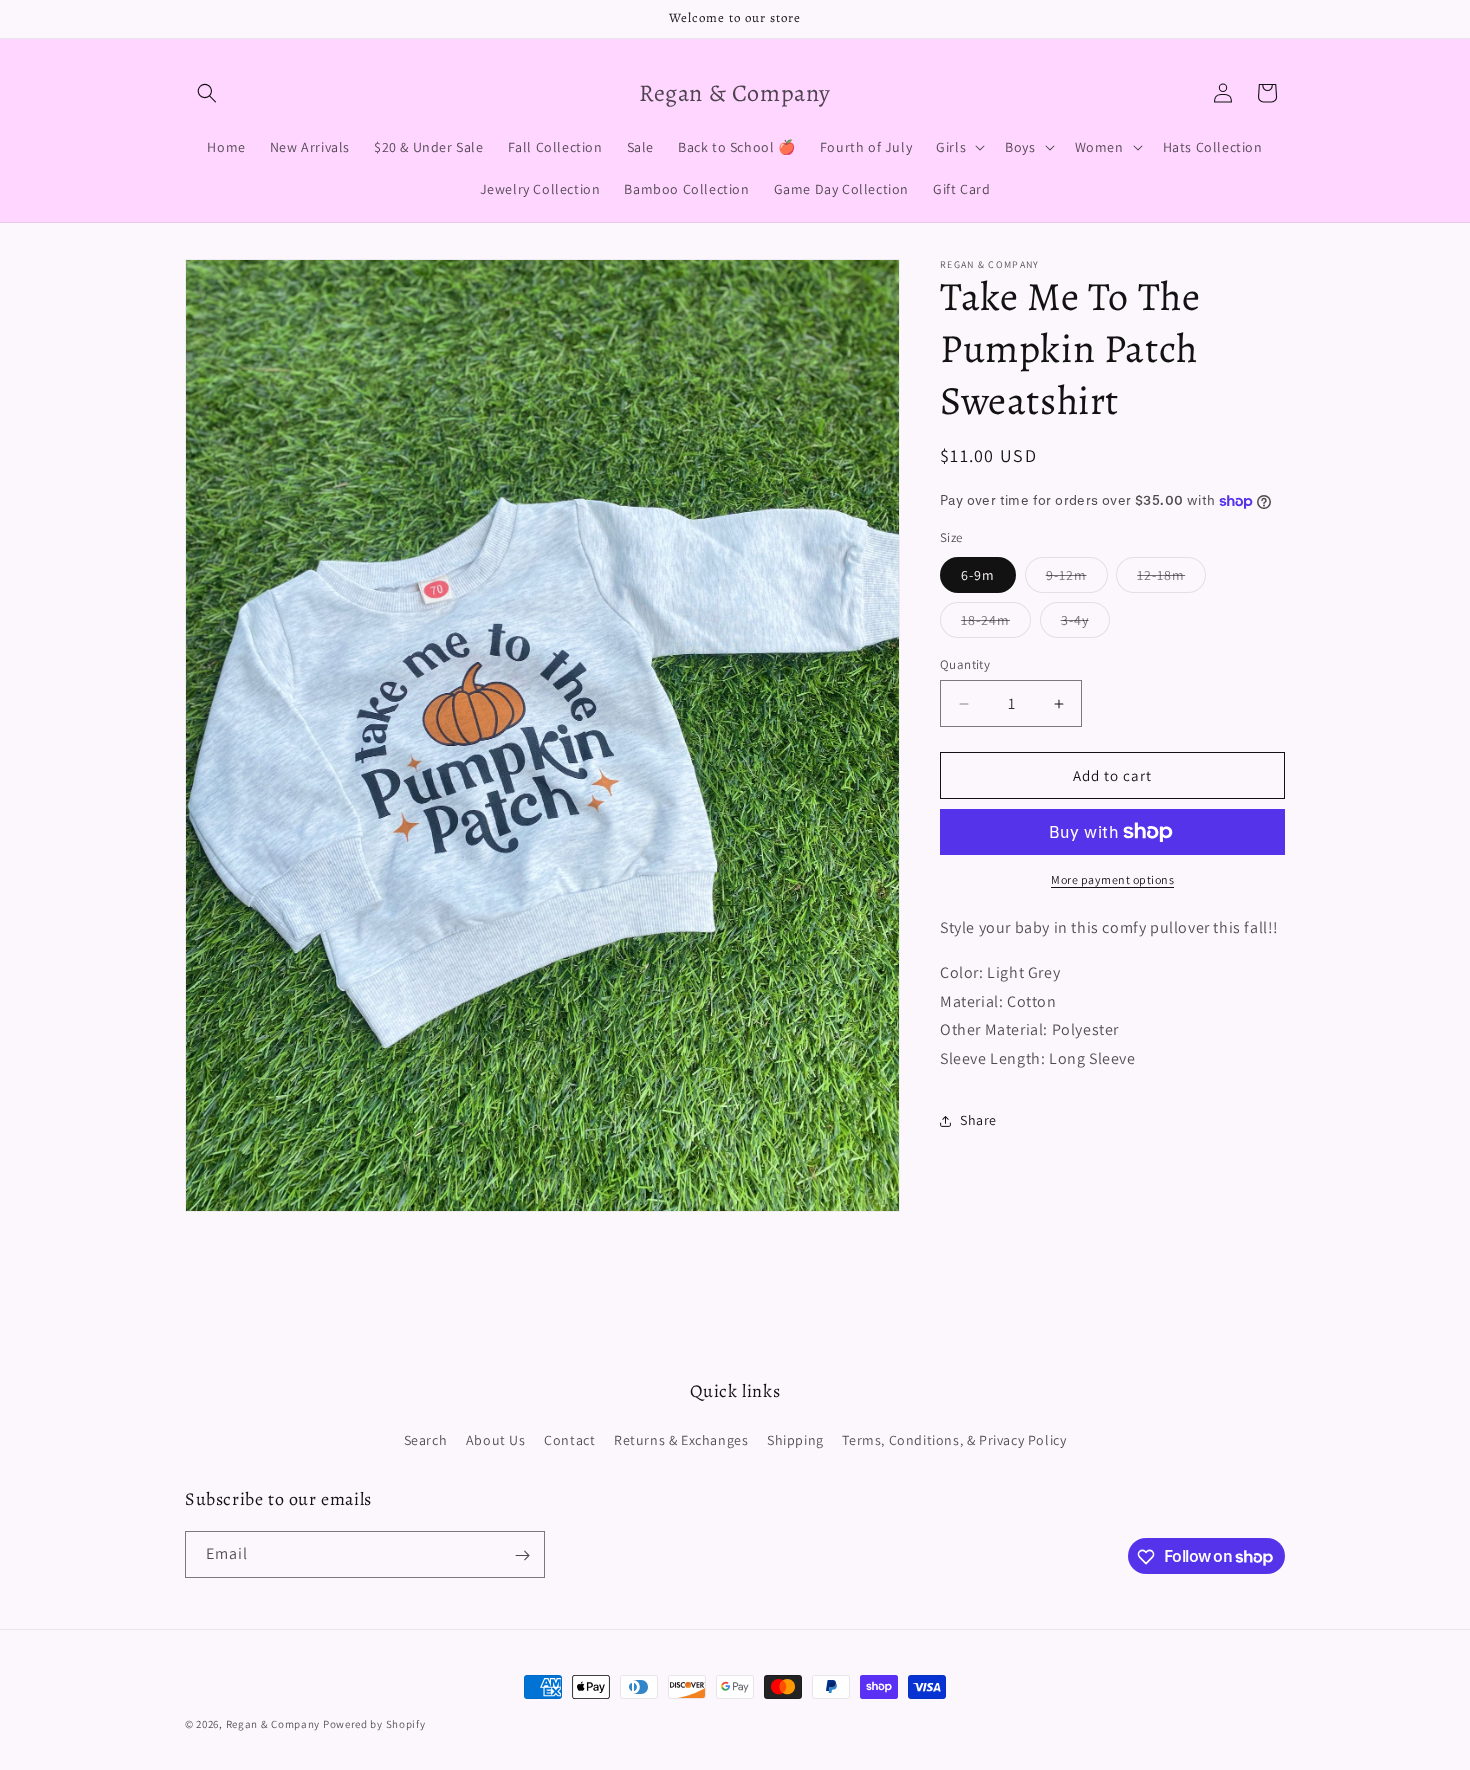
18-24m (996, 624)
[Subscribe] (522, 1555)
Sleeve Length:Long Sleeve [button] (1038, 1058)
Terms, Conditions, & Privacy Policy (954, 1440)
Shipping (795, 1440)
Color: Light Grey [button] (1000, 972)
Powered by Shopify (374, 1724)
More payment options (1112, 879)
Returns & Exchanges (681, 1440)
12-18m (1171, 579)
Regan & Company (273, 1724)
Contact (569, 1440)
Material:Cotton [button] (998, 1001)
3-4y (1085, 624)
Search (426, 1440)
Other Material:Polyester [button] (1029, 1029)
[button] (207, 93)
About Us (496, 1440)
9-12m (1077, 579)
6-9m (978, 575)
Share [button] (978, 1120)
